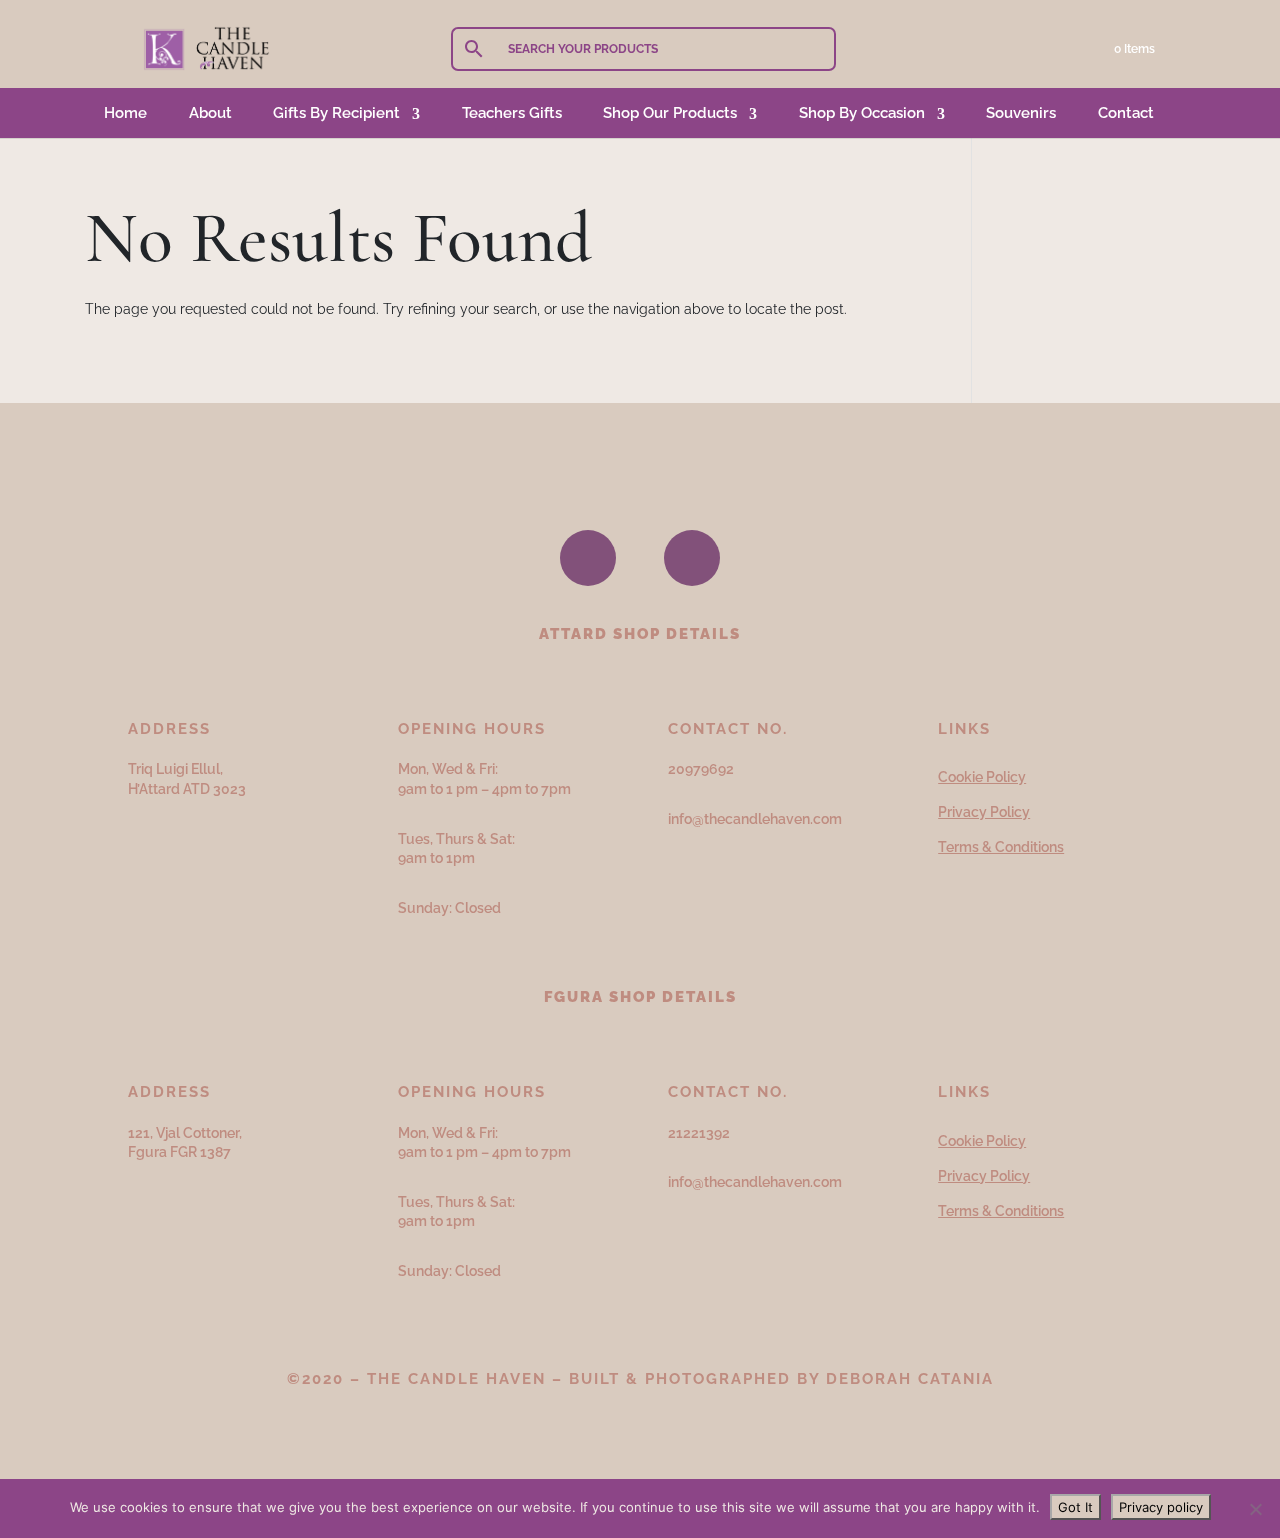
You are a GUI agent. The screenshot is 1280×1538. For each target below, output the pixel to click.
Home (125, 113)
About (210, 113)
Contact (1126, 113)
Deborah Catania (910, 1379)
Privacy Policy (984, 812)
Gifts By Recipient (336, 113)
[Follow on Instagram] (692, 558)
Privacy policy (1161, 1507)
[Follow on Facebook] (588, 558)
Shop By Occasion (862, 113)
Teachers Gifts (512, 113)
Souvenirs (1021, 113)
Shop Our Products (670, 113)
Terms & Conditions (1001, 847)
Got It (1075, 1507)
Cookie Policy (982, 777)
